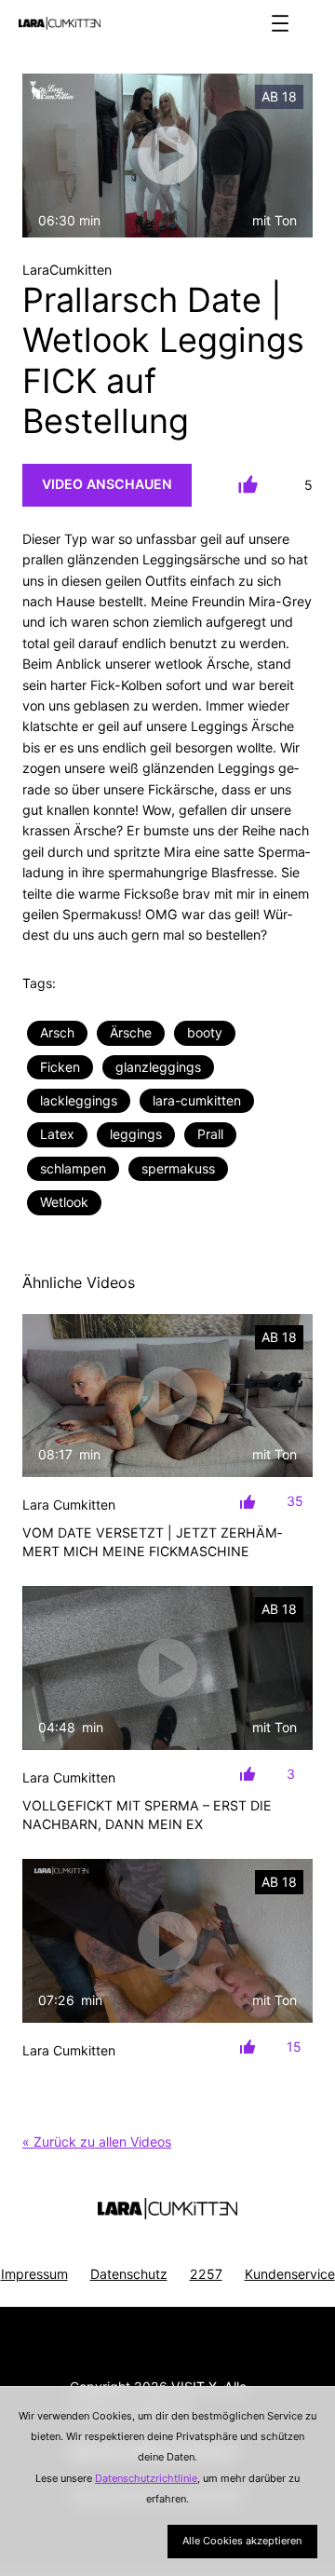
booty (205, 1032)
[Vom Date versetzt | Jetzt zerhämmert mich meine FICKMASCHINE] (167, 1396)
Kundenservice (290, 2274)
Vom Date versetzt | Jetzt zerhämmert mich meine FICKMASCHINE (152, 1542)
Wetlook (64, 1202)
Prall (210, 1134)
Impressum (34, 2274)
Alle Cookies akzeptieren (242, 2541)
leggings (136, 1134)
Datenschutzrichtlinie (146, 2478)
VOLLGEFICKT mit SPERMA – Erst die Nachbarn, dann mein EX (147, 1815)
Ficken (60, 1067)
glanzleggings (158, 1067)
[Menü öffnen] (280, 23)
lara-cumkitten (197, 1100)
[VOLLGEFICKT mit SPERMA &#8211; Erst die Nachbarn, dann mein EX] (167, 1668)
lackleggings (79, 1100)
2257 (206, 2274)
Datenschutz (129, 2274)
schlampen (73, 1168)
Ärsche (131, 1032)
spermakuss (178, 1168)
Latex (57, 1134)
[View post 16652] (167, 1941)
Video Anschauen (107, 484)
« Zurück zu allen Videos (97, 2142)
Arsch (57, 1032)
